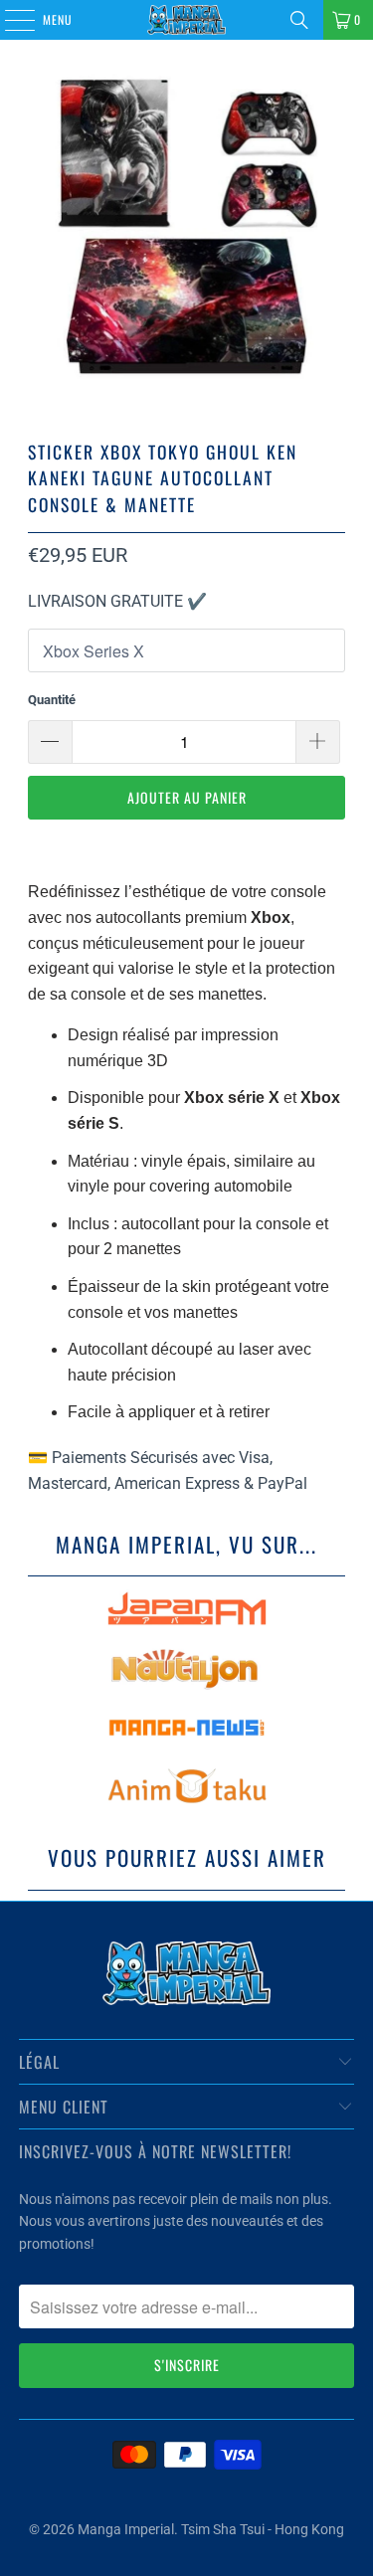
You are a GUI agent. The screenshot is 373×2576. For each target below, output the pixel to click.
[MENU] (9, 20)
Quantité (52, 700)
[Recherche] (299, 20)
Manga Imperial (126, 2529)
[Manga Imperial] (187, 20)
